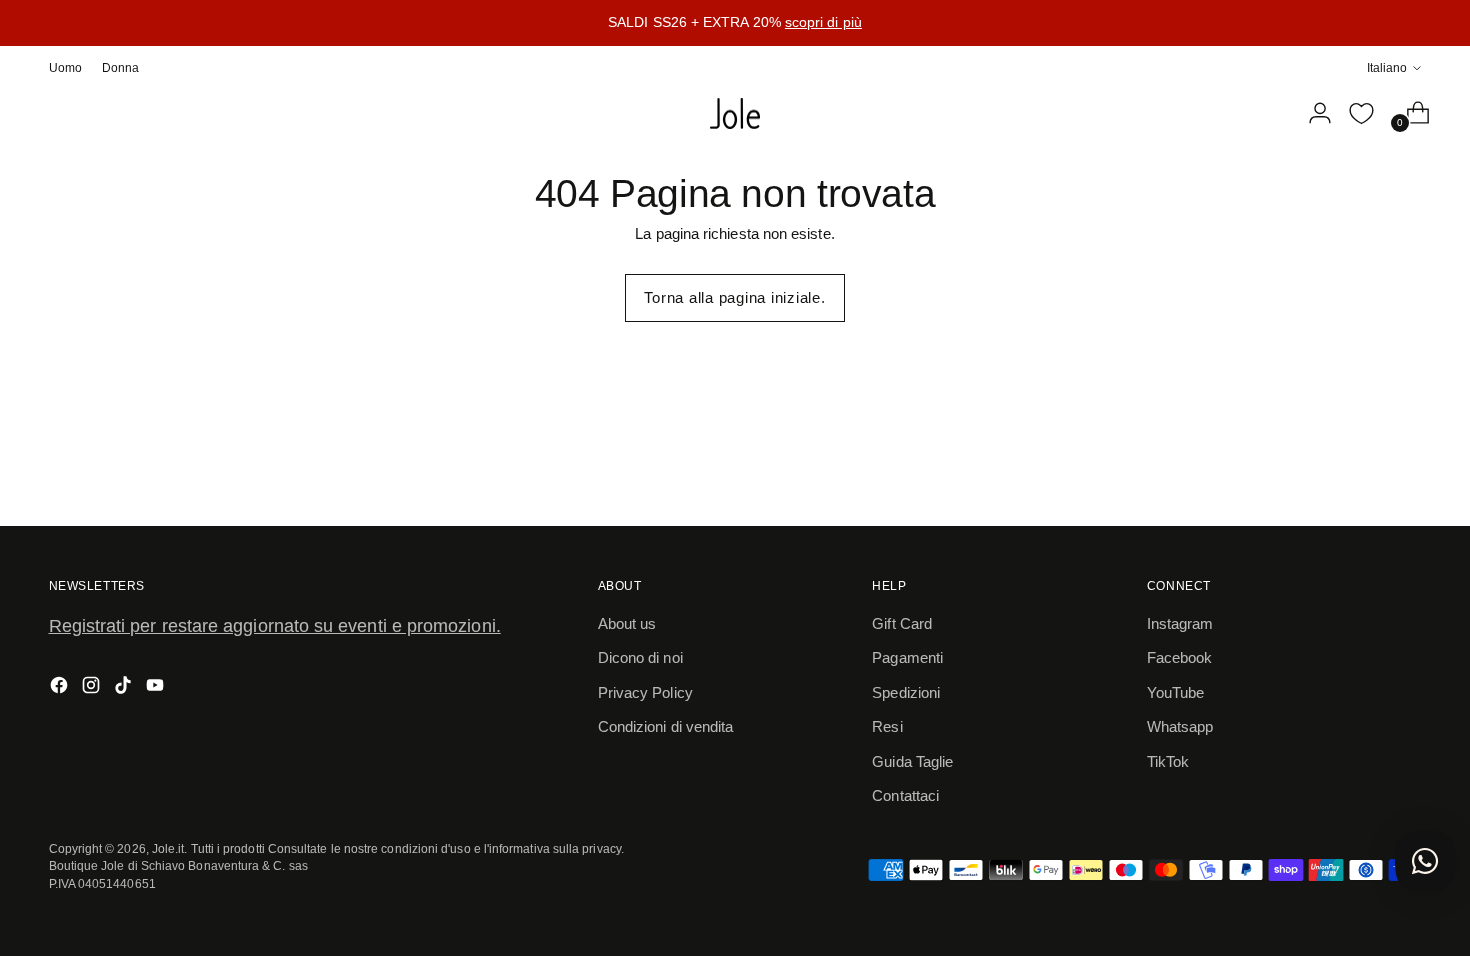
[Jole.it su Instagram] (93, 688)
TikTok (1168, 761)
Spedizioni (906, 692)
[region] (735, 23)
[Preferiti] (1361, 113)
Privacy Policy (645, 692)
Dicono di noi (640, 657)
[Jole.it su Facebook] (61, 688)
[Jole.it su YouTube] (157, 688)
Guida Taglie (912, 761)
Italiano (1387, 67)
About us (627, 623)
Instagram (1180, 623)
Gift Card (902, 623)
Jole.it (168, 848)
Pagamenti (907, 657)
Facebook (1180, 657)
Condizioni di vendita (666, 726)
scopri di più (823, 22)
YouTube (1176, 692)
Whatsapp (1180, 726)
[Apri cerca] (1270, 113)
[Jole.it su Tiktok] (125, 688)
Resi (887, 726)
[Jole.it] (735, 114)
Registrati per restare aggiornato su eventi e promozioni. (275, 626)
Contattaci (905, 795)
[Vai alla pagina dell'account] (1312, 113)
